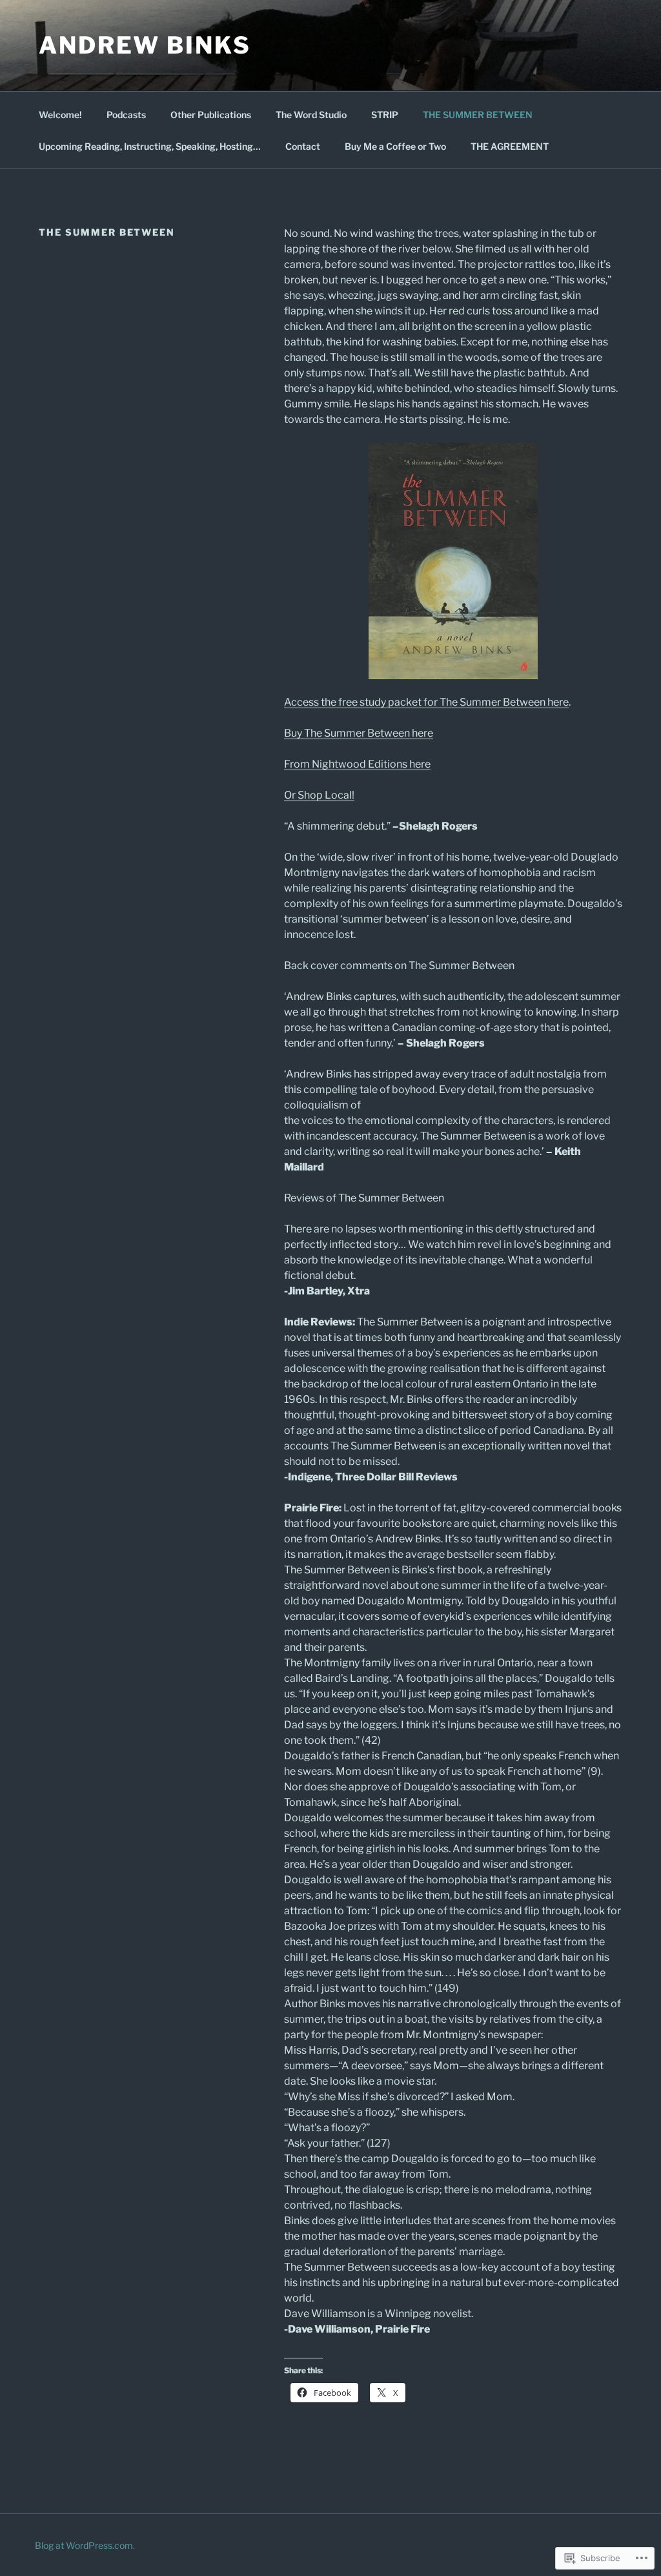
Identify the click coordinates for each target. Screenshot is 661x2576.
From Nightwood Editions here (357, 764)
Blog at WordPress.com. (85, 2545)
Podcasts (126, 115)
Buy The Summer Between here (359, 733)
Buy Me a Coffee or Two (395, 146)
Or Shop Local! (319, 795)
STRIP (385, 115)
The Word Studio (311, 115)
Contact (303, 146)
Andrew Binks (145, 45)
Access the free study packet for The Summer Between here (426, 702)
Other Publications (211, 115)
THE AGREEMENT (510, 146)
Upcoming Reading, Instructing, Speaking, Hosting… (150, 146)
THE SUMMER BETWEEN (478, 115)
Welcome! (60, 115)
